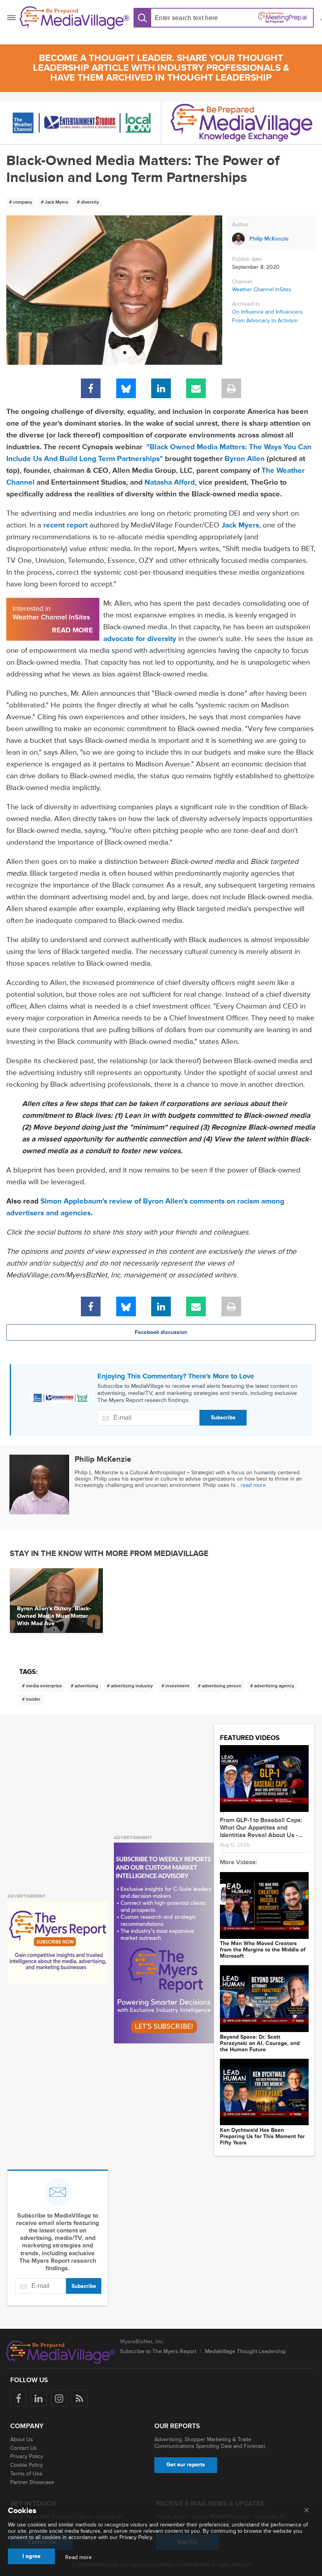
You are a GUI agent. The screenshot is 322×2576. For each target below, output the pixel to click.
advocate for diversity (140, 639)
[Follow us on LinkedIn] (39, 2398)
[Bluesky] (126, 388)
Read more (79, 2558)
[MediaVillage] (75, 18)
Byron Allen (245, 459)
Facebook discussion (161, 1332)
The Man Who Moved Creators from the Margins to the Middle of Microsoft (263, 1950)
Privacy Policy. (136, 2537)
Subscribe (223, 1418)
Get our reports (186, 2465)
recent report (65, 525)
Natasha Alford (170, 482)
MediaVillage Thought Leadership (245, 2351)
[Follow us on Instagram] (59, 2398)
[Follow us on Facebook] (18, 2398)
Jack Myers (240, 525)
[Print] (231, 388)
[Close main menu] (306, 2511)
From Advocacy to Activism (265, 321)
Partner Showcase (32, 2482)
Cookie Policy (27, 2465)
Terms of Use (26, 2474)
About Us (22, 2439)
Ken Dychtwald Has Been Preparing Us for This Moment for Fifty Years (262, 2137)
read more (253, 1485)
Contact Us (24, 2448)
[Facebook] (91, 388)
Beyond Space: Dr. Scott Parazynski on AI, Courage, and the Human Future (260, 2043)
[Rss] (80, 2398)
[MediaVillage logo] (61, 2352)
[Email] (196, 388)
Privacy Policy (27, 2456)
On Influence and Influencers (267, 312)
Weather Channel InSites (262, 289)
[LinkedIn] (161, 388)
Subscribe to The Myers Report (158, 2351)
